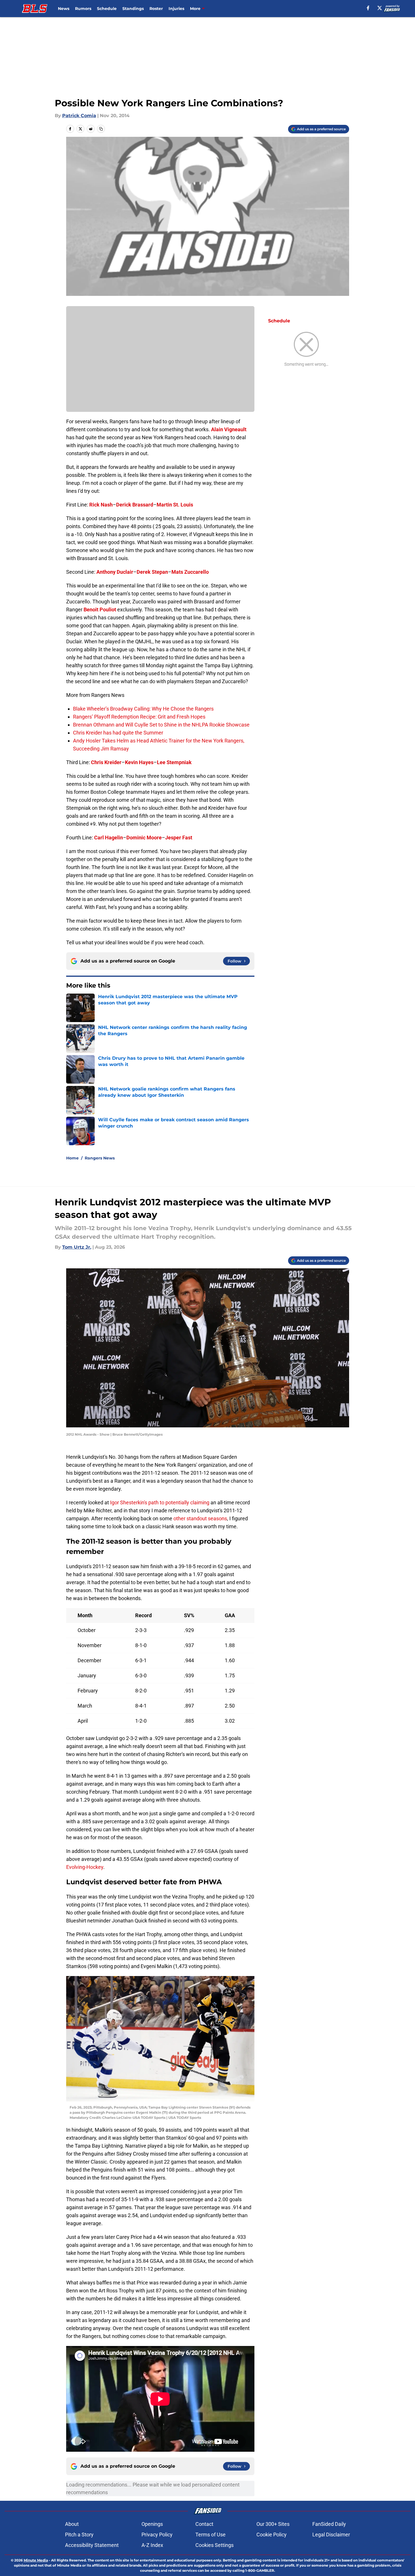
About (72, 2524)
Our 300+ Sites (273, 2524)
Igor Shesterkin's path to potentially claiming (160, 1502)
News (64, 9)
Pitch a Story (79, 2535)
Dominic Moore (144, 838)
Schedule (107, 9)
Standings (133, 9)
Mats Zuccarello (190, 572)
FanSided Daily (329, 2524)
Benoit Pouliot (100, 610)
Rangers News (100, 1158)
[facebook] (368, 8)
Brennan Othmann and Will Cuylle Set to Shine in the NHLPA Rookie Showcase (161, 725)
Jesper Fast (179, 838)
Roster (156, 9)
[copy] (101, 129)
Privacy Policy (157, 2535)
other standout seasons (200, 1518)
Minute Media (36, 2560)
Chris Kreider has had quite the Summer (118, 733)
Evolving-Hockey (85, 1867)
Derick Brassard (135, 505)
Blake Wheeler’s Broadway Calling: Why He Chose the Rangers (143, 709)
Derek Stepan (152, 572)
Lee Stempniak (174, 762)
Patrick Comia (79, 116)
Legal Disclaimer (331, 2535)
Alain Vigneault (229, 429)
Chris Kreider (106, 762)
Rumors (83, 9)
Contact (204, 2524)
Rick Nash (101, 505)
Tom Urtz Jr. (77, 1247)
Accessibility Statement (92, 2545)
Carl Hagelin (109, 838)
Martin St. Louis (175, 505)
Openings (152, 2524)
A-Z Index (152, 2545)
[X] (380, 8)
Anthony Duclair (115, 572)
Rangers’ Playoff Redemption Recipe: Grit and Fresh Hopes (139, 717)
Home (72, 1158)
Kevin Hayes (139, 762)
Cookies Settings (214, 2545)
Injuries (176, 9)
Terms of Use (210, 2535)
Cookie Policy (272, 2535)
